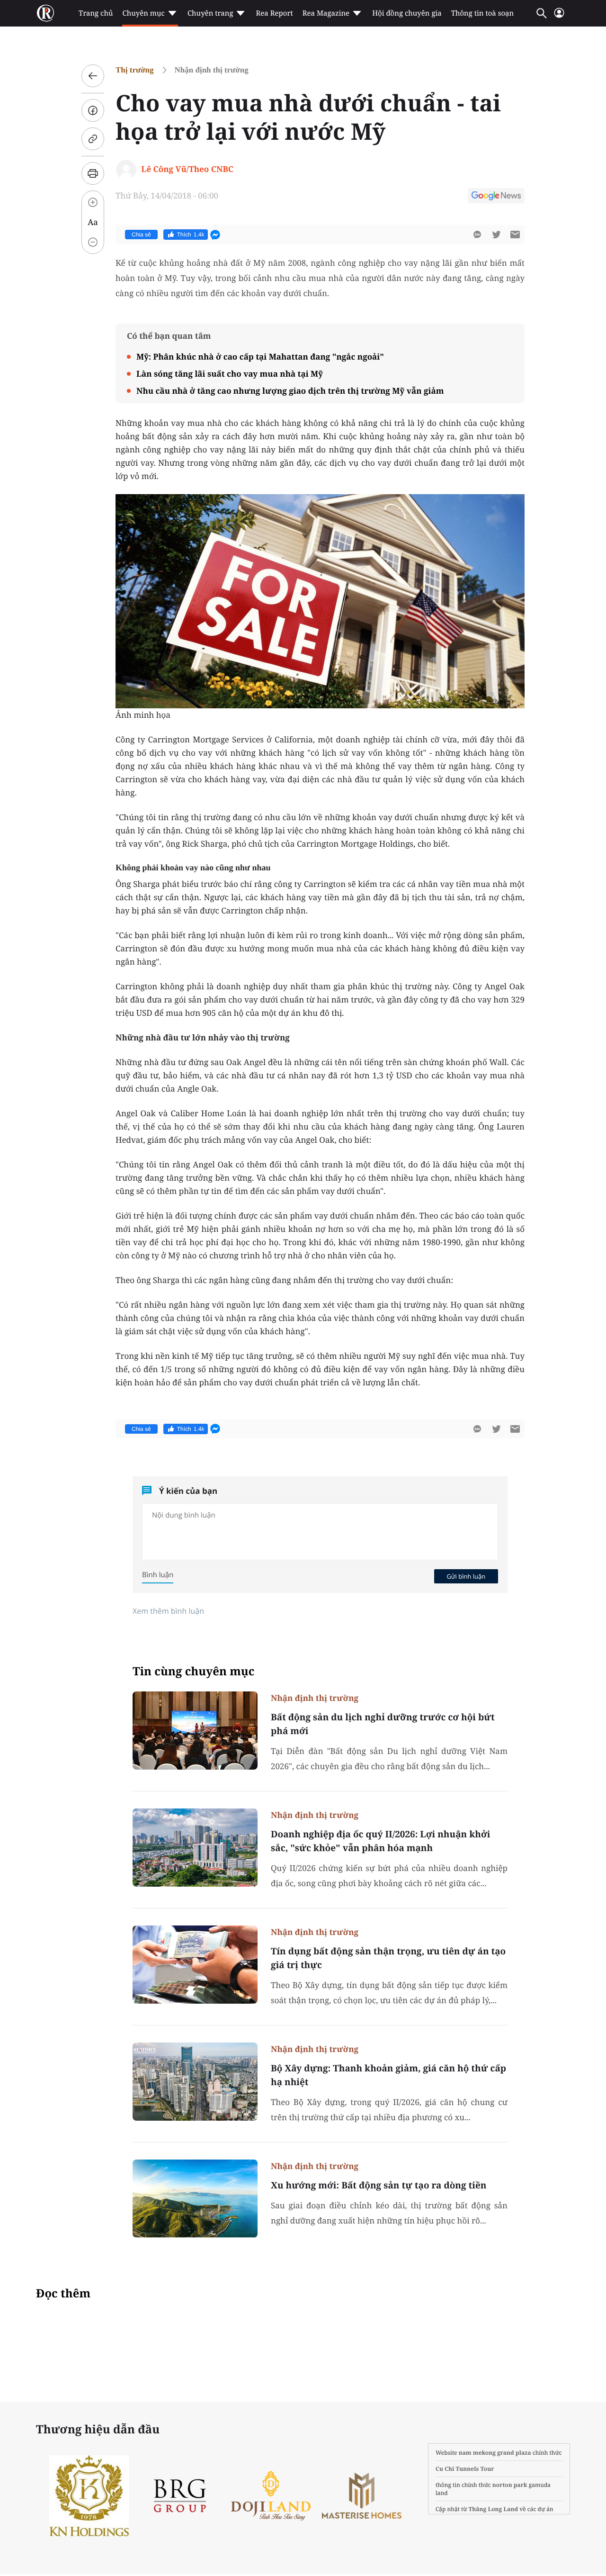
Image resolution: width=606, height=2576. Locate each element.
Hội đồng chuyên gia (407, 13)
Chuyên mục (143, 13)
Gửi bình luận (466, 1576)
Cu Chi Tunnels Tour (465, 2469)
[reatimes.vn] (45, 13)
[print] (93, 173)
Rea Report (274, 13)
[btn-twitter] (496, 235)
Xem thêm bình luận (168, 1611)
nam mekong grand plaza (495, 2453)
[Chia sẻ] (93, 110)
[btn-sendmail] (515, 235)
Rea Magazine (326, 13)
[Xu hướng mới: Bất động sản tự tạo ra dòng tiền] (195, 2199)
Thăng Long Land (494, 2509)
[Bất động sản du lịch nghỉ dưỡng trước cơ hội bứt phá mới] (195, 1731)
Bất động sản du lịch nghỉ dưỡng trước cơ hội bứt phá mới (383, 1724)
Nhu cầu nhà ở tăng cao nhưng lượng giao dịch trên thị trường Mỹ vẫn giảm (290, 391)
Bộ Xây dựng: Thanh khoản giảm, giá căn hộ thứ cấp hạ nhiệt (388, 2075)
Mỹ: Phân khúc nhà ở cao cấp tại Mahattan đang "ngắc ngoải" (260, 357)
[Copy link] (93, 139)
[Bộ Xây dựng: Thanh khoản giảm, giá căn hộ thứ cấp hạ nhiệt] (195, 2082)
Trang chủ (96, 13)
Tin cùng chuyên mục (194, 1671)
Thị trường (135, 70)
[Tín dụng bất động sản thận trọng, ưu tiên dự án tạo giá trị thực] (195, 1965)
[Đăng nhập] (559, 17)
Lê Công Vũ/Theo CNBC (187, 169)
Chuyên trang (210, 13)
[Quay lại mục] (93, 76)
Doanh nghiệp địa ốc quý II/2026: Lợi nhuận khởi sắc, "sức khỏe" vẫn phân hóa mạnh (380, 1841)
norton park (510, 2485)
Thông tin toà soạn (483, 13)
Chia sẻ (141, 235)
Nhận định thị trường (212, 70)
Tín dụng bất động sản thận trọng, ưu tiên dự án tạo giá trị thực (388, 1958)
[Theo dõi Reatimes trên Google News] (496, 197)
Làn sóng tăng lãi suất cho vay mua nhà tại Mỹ (230, 374)
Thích (191, 235)
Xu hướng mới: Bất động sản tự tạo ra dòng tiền (379, 2185)
